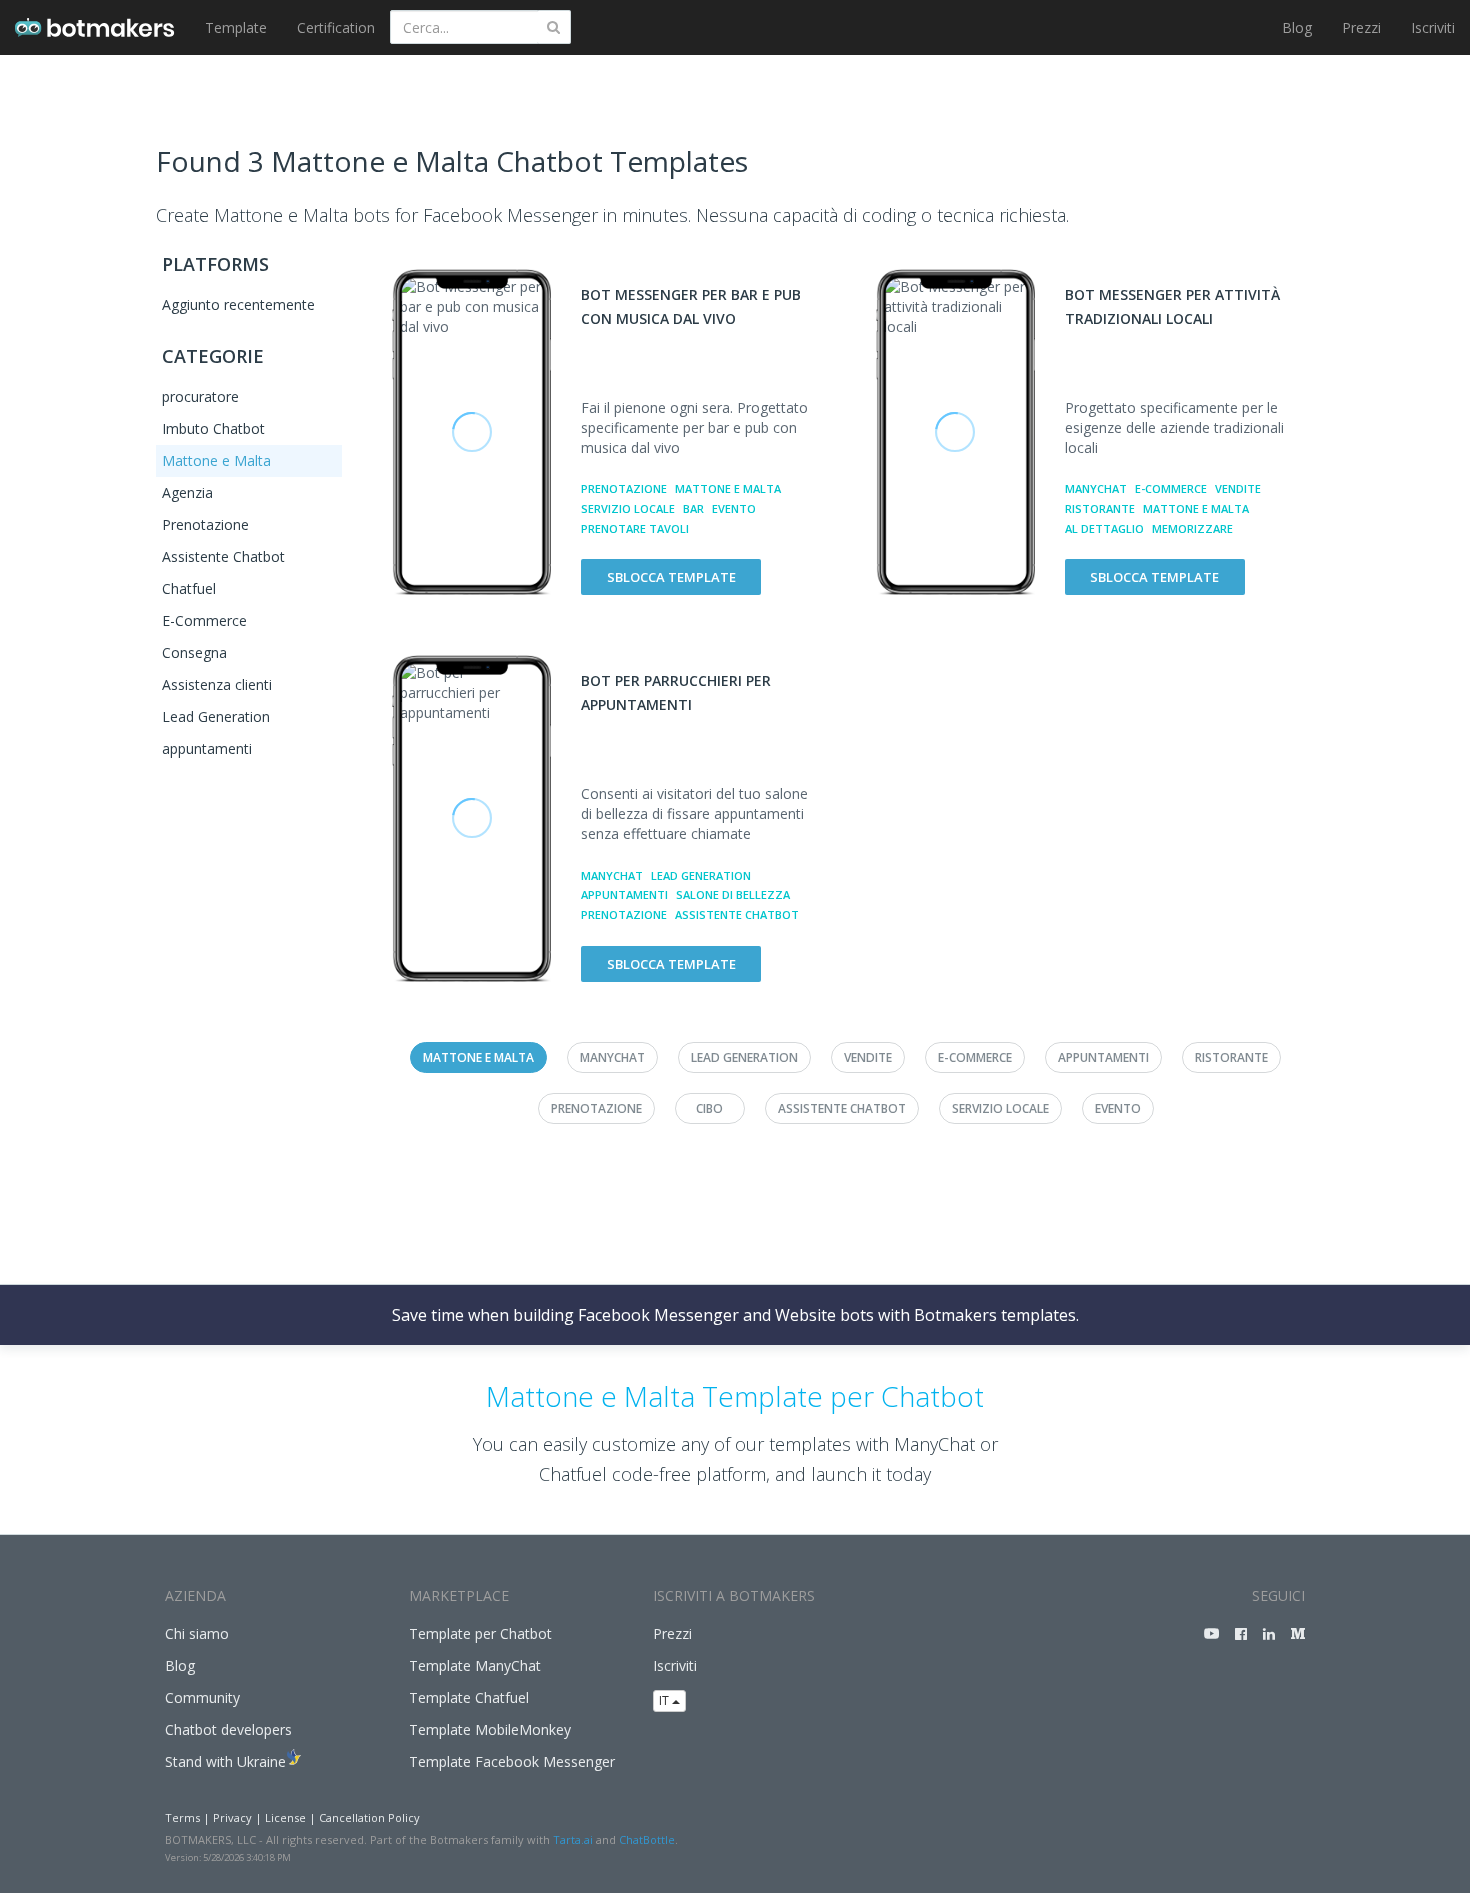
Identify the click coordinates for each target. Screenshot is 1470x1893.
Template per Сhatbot (480, 1633)
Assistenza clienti (217, 684)
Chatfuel (189, 588)
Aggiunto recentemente (238, 304)
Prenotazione (205, 524)
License (285, 1817)
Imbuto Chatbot (213, 428)
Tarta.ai (573, 1839)
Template (236, 27)
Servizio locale (628, 508)
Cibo (709, 1108)
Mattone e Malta (216, 460)
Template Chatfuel (469, 1697)
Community (202, 1697)
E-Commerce (204, 620)
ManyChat (1096, 488)
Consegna (194, 652)
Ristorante (1100, 508)
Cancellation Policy (369, 1817)
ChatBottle (647, 1839)
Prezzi (1361, 27)
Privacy (232, 1817)
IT (665, 1700)
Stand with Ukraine (225, 1761)
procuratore (200, 396)
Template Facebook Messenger (512, 1761)
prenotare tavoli (635, 528)
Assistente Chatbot (223, 556)
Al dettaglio (1104, 528)
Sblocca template (671, 577)
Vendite (1238, 488)
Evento (734, 508)
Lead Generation (216, 716)
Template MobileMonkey (490, 1729)
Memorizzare (1192, 528)
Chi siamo (197, 1633)
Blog (1297, 27)
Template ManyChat (475, 1665)
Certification (336, 27)
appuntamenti (207, 748)
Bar (693, 508)
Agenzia (187, 492)
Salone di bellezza (733, 894)
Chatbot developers (228, 1729)
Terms (182, 1817)
